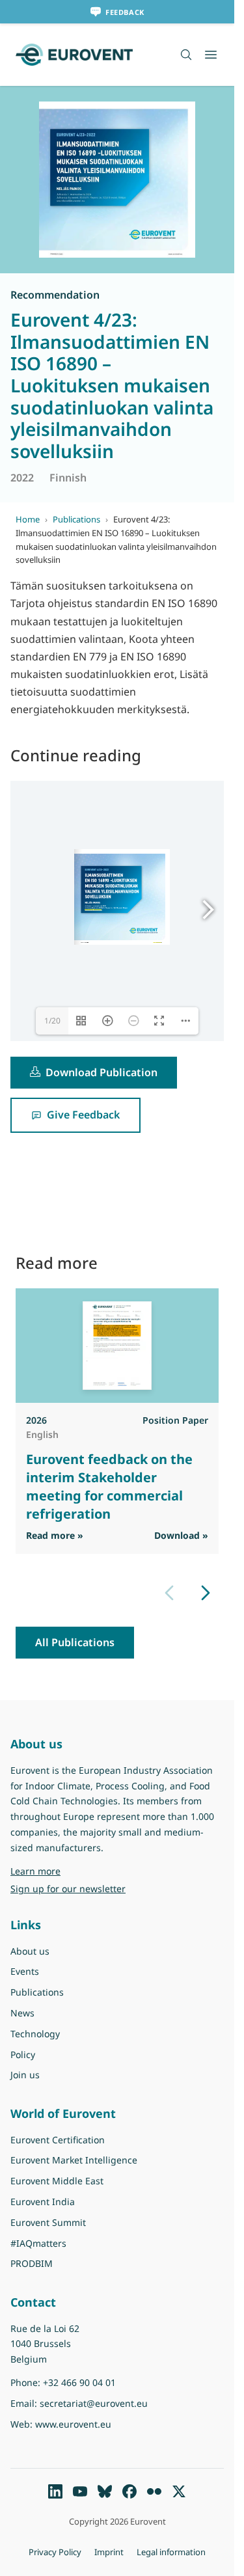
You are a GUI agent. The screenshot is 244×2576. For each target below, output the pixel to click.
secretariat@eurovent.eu (93, 909)
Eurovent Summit (48, 2222)
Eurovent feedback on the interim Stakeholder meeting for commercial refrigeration (109, 1486)
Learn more (69, 1871)
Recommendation (55, 295)
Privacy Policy (55, 2552)
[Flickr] (154, 2491)
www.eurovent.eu (157, 942)
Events (25, 1971)
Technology (35, 2034)
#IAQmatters (38, 2243)
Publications (76, 519)
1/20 (52, 1021)
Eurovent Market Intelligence (74, 2160)
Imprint (109, 2552)
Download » (181, 1535)
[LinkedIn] (55, 2491)
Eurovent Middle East (57, 2181)
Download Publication (102, 1072)
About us (30, 1951)
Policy (23, 2054)
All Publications (75, 1642)
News (22, 2013)
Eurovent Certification (58, 2140)
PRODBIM (32, 2263)
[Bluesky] (105, 2491)
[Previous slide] (169, 1593)
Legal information (171, 2552)
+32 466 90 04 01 (79, 2382)
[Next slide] (206, 1593)
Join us (25, 2075)
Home (28, 519)
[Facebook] (129, 2491)
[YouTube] (80, 2491)
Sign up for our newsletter (68, 1889)
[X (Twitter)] (179, 2491)
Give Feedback (83, 1115)
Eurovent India (43, 2202)
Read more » (55, 1535)
